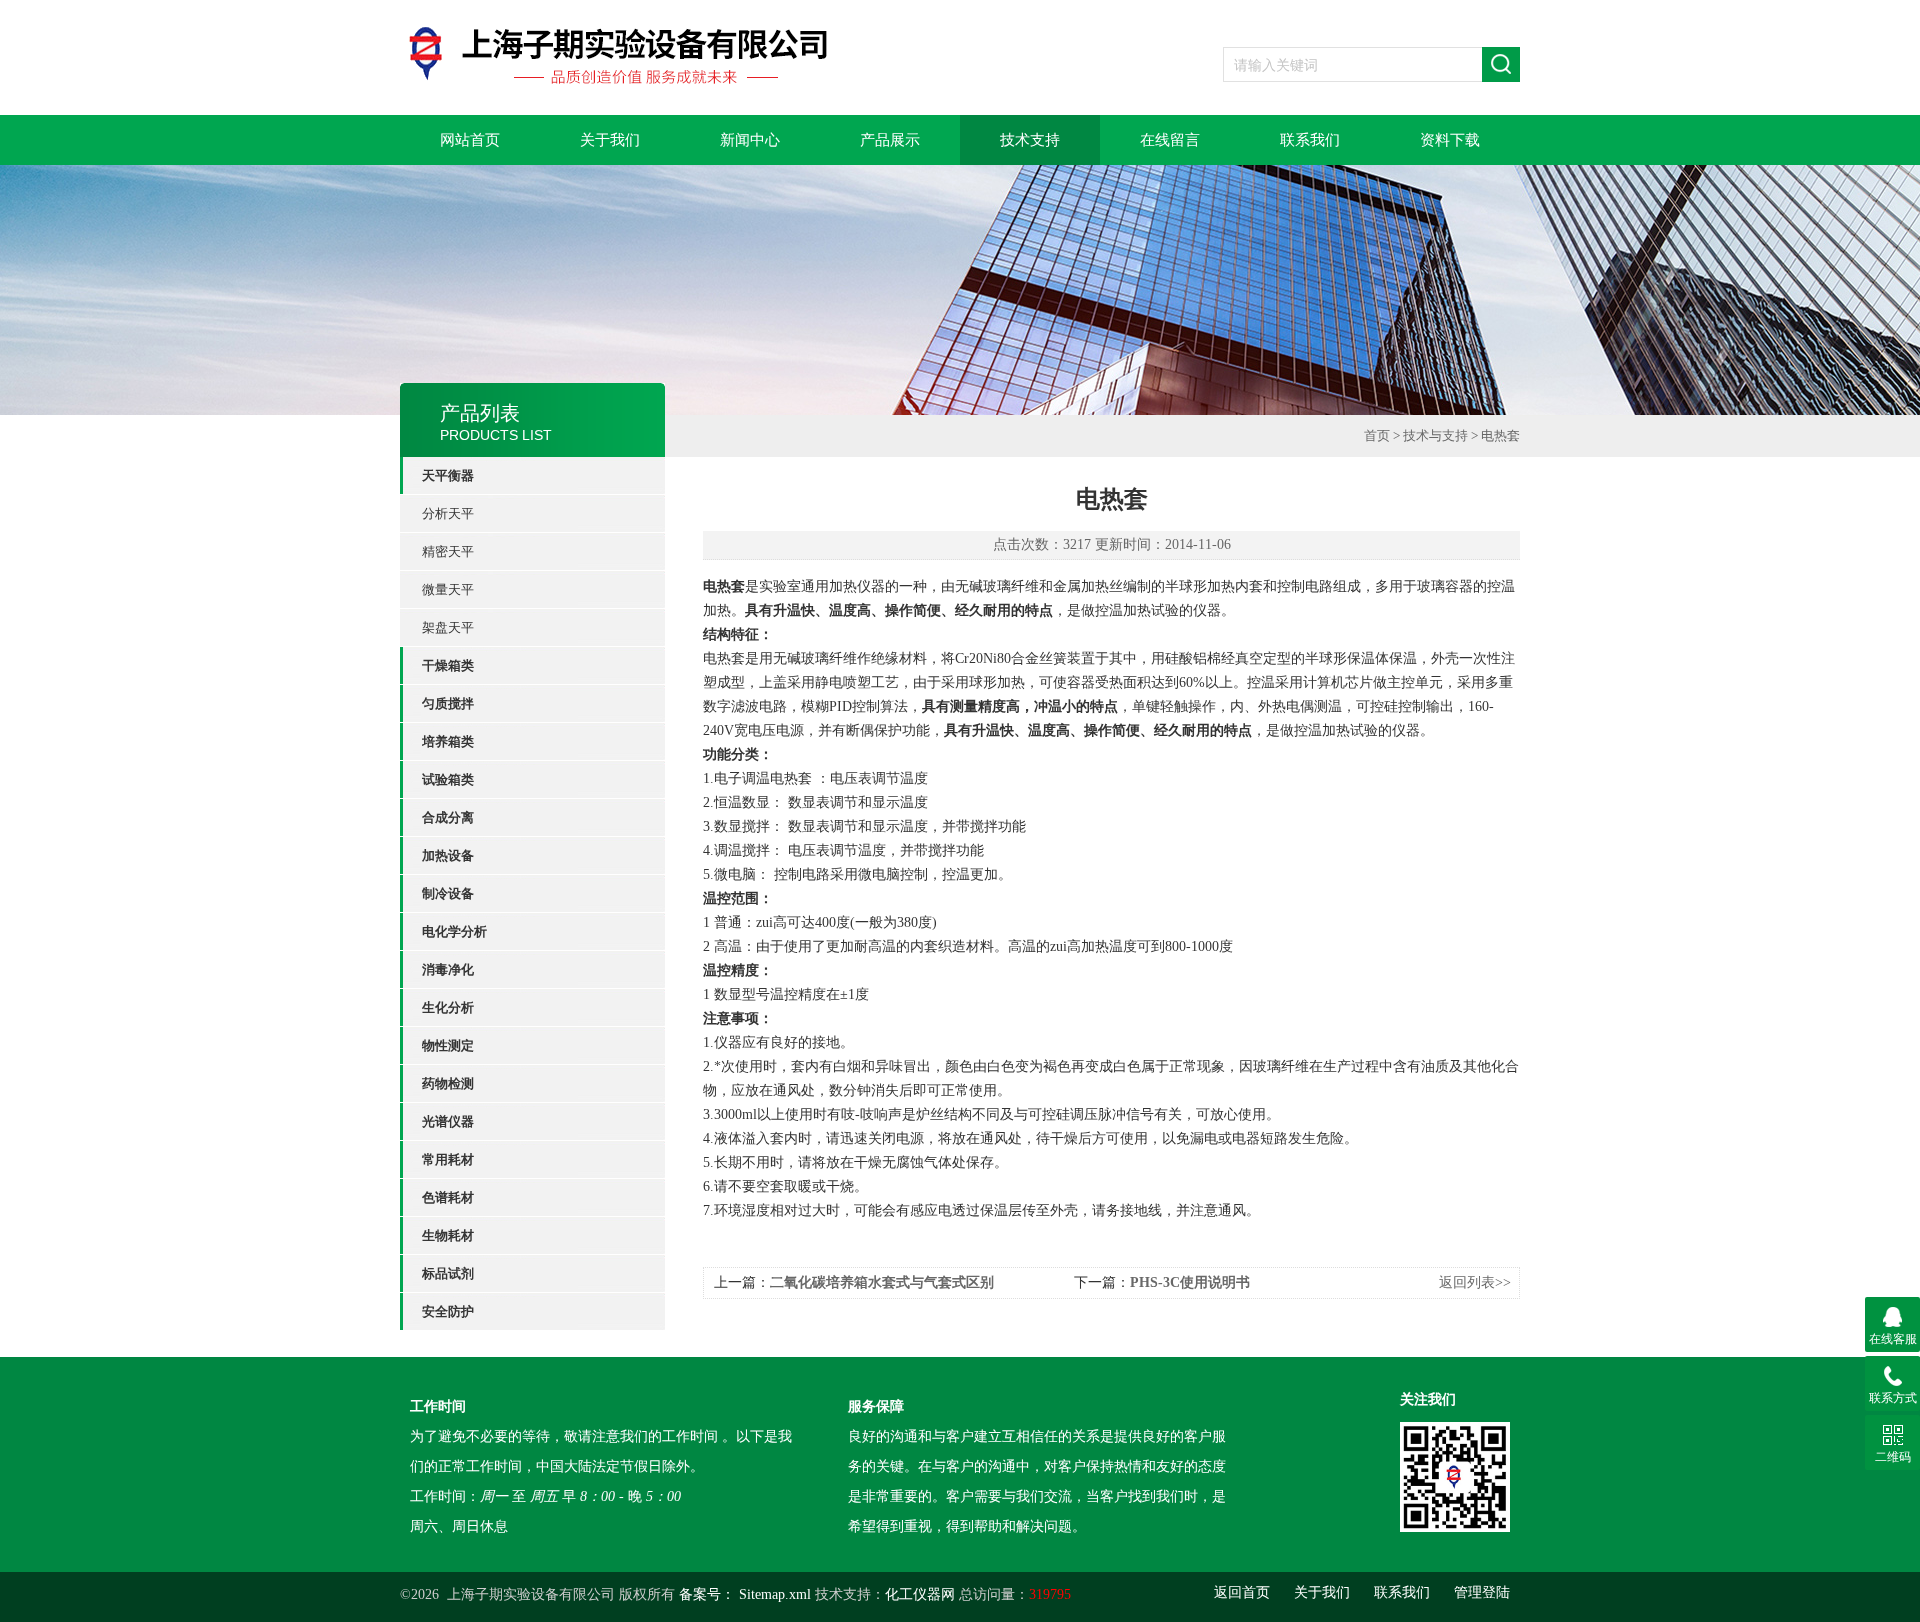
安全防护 (448, 1311)
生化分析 (448, 1007)
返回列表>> (1475, 1282)
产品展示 (890, 140)
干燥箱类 (448, 665)
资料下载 (1450, 140)
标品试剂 (448, 1273)
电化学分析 (454, 931)
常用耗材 (448, 1159)
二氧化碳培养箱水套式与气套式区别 (882, 1282)
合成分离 (448, 817)
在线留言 (1170, 140)
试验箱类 (448, 779)
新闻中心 (750, 140)
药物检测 (448, 1083)
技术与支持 (1435, 435)
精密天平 (448, 551)
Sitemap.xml (775, 1594)
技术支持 (1030, 140)
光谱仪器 (448, 1121)
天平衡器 (448, 475)
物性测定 (448, 1045)
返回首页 (1242, 1592)
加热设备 (448, 855)
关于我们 (610, 140)
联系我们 (1310, 140)
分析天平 (448, 513)
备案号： (707, 1594)
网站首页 (470, 140)
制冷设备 (448, 893)
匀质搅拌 (448, 703)
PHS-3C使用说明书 (1190, 1282)
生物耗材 (448, 1235)
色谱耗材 (448, 1197)
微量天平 (448, 589)
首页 (1377, 435)
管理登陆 (1482, 1592)
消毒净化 (448, 969)
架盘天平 (448, 627)
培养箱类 (448, 741)
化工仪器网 (920, 1594)
